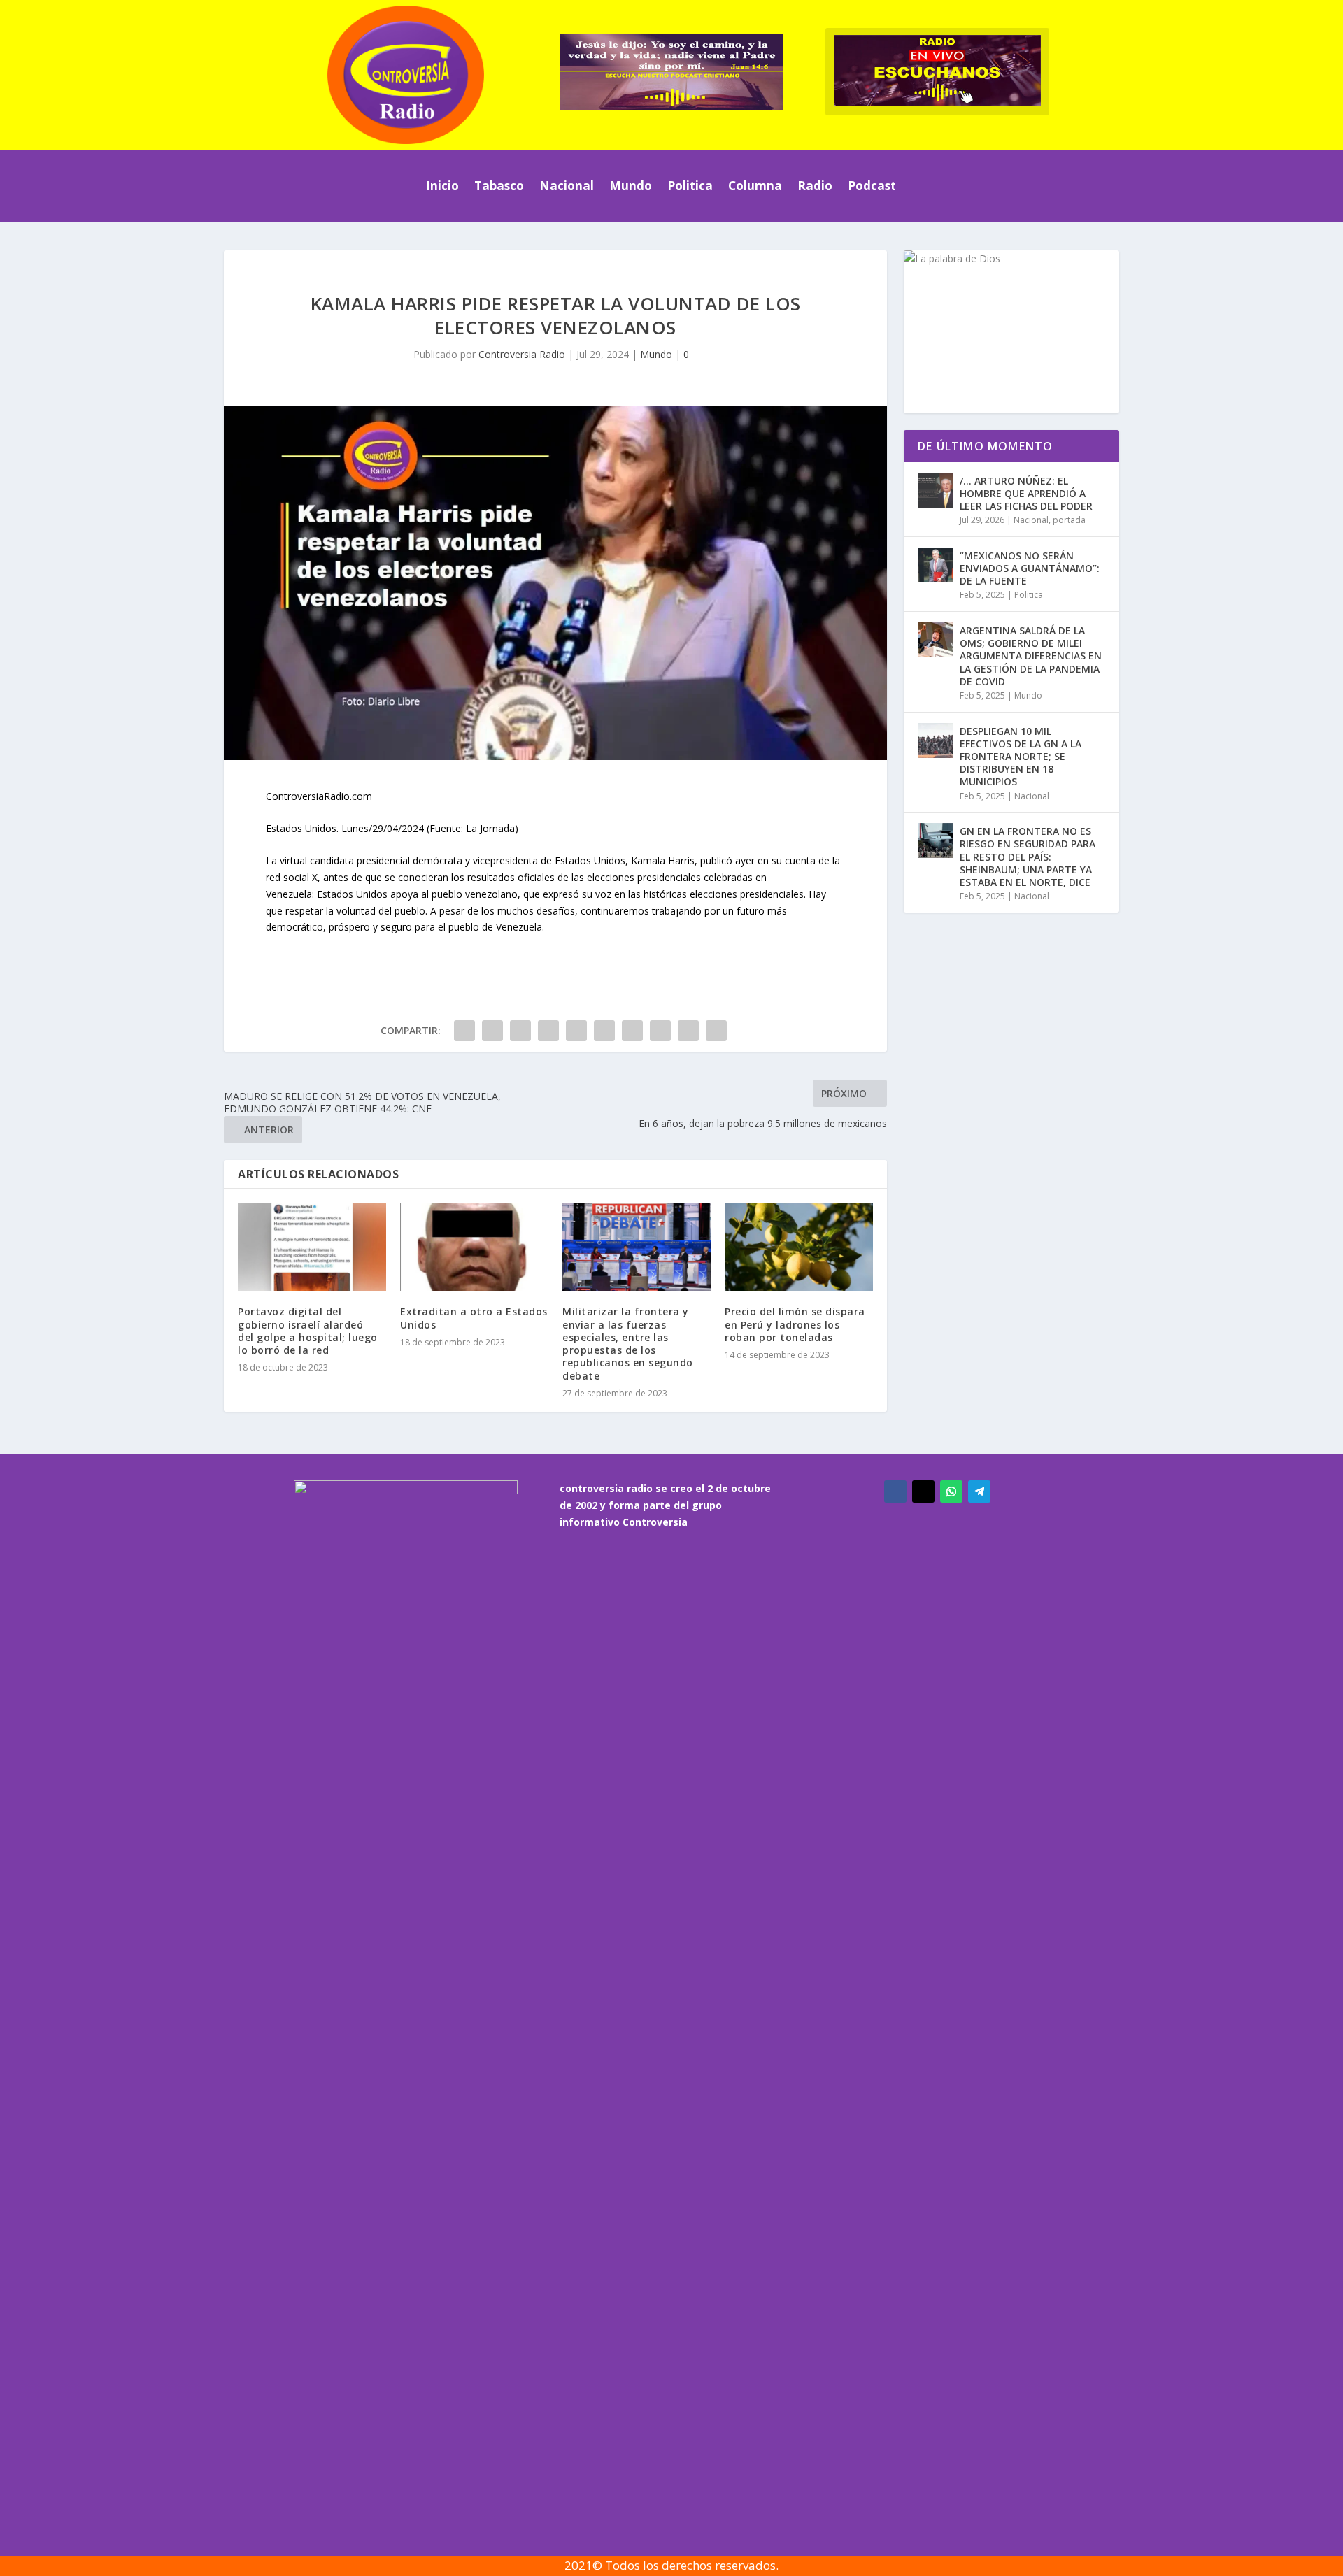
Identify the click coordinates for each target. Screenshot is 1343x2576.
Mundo (631, 186)
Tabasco (499, 186)
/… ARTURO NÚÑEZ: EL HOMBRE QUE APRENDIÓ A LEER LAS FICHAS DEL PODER (1026, 493)
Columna (755, 186)
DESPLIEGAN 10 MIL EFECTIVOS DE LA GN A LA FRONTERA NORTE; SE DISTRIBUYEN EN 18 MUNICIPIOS (1021, 757)
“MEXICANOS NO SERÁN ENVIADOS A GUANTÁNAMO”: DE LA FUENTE (1030, 568)
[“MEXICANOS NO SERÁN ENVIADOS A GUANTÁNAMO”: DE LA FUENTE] (935, 565)
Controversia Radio (522, 354)
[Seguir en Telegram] (979, 1491)
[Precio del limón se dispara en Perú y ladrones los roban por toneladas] (799, 1247)
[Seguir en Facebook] (895, 1491)
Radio (815, 186)
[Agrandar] (1100, 269)
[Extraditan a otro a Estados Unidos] (474, 1247)
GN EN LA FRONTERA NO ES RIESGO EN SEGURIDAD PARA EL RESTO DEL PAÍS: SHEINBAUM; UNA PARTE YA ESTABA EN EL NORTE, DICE (1028, 857)
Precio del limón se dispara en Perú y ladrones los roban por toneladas (795, 1324)
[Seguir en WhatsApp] (951, 1491)
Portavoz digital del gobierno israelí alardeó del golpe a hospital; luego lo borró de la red (308, 1331)
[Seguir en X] (923, 1491)
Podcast (872, 186)
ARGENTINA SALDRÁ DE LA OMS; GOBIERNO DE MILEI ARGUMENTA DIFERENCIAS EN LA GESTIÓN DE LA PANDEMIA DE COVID (1031, 656)
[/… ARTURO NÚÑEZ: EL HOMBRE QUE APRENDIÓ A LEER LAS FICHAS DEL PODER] (935, 490)
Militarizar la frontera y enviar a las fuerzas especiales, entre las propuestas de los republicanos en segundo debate (628, 1343)
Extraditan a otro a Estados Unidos (474, 1318)
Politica (690, 186)
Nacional (567, 186)
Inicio (442, 186)
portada (1069, 520)
